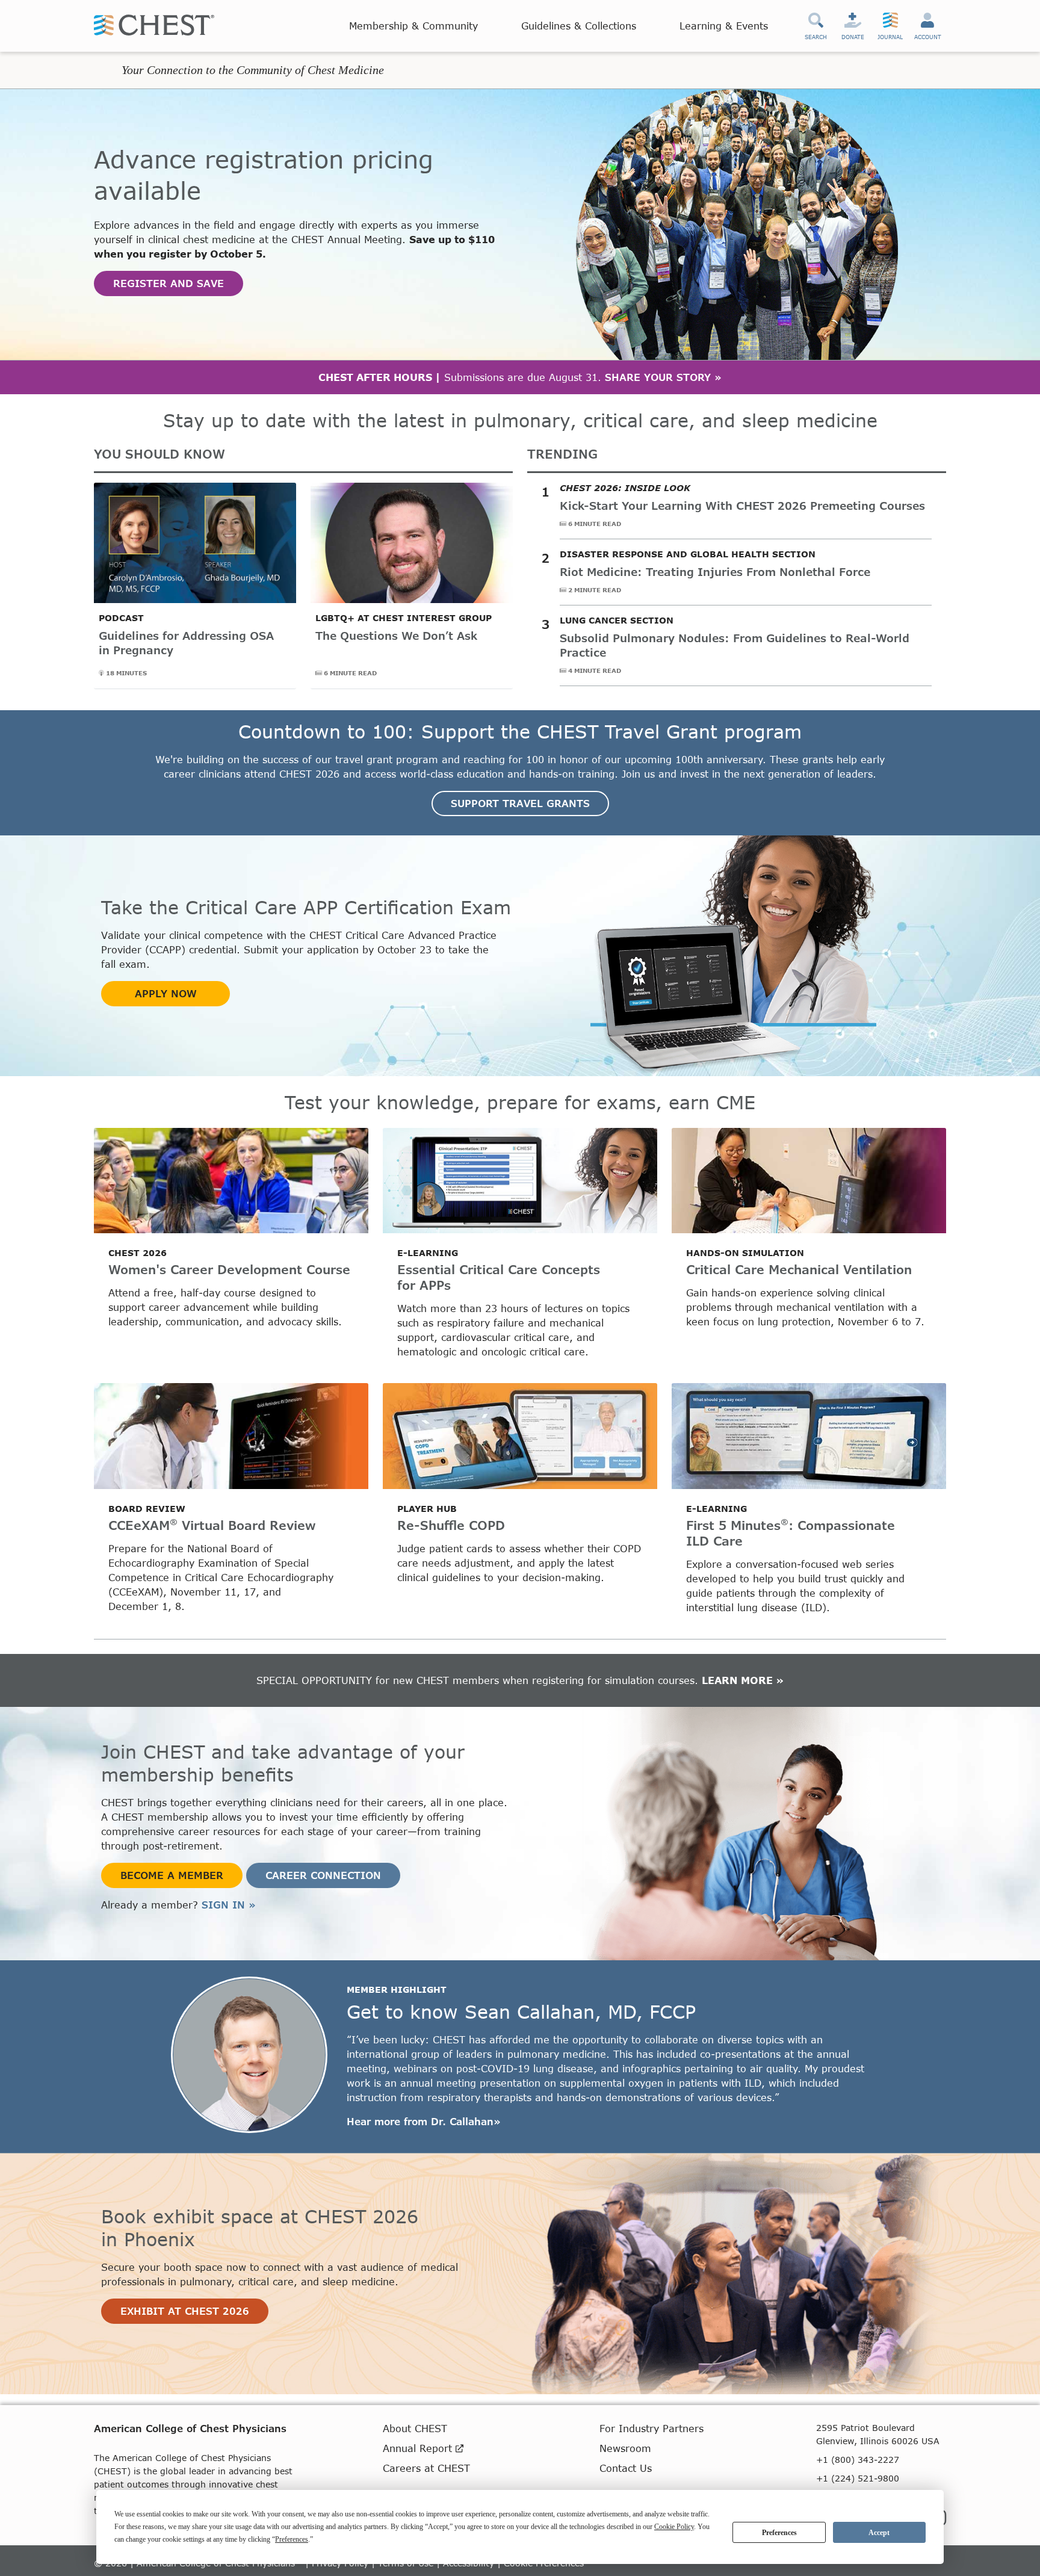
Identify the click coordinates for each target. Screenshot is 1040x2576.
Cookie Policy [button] (674, 2527)
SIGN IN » (229, 1905)
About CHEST (415, 2428)
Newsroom (625, 2448)
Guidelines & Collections (579, 26)
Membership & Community (413, 26)
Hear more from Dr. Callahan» (424, 2121)
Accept (879, 2533)
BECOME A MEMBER (172, 1875)
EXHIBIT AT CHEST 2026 (185, 2311)
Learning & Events (724, 26)
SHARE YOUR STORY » (663, 377)
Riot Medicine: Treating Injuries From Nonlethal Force (715, 572)
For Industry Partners (652, 2428)
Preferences (779, 2533)
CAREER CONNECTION (323, 1875)
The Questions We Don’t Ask (396, 636)
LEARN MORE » (743, 1680)
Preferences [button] (292, 2539)
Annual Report (419, 2448)
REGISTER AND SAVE (169, 283)
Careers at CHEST (426, 2468)
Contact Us (626, 2468)
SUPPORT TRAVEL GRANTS (520, 803)
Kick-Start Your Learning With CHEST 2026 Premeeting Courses (742, 506)
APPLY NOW (166, 993)
